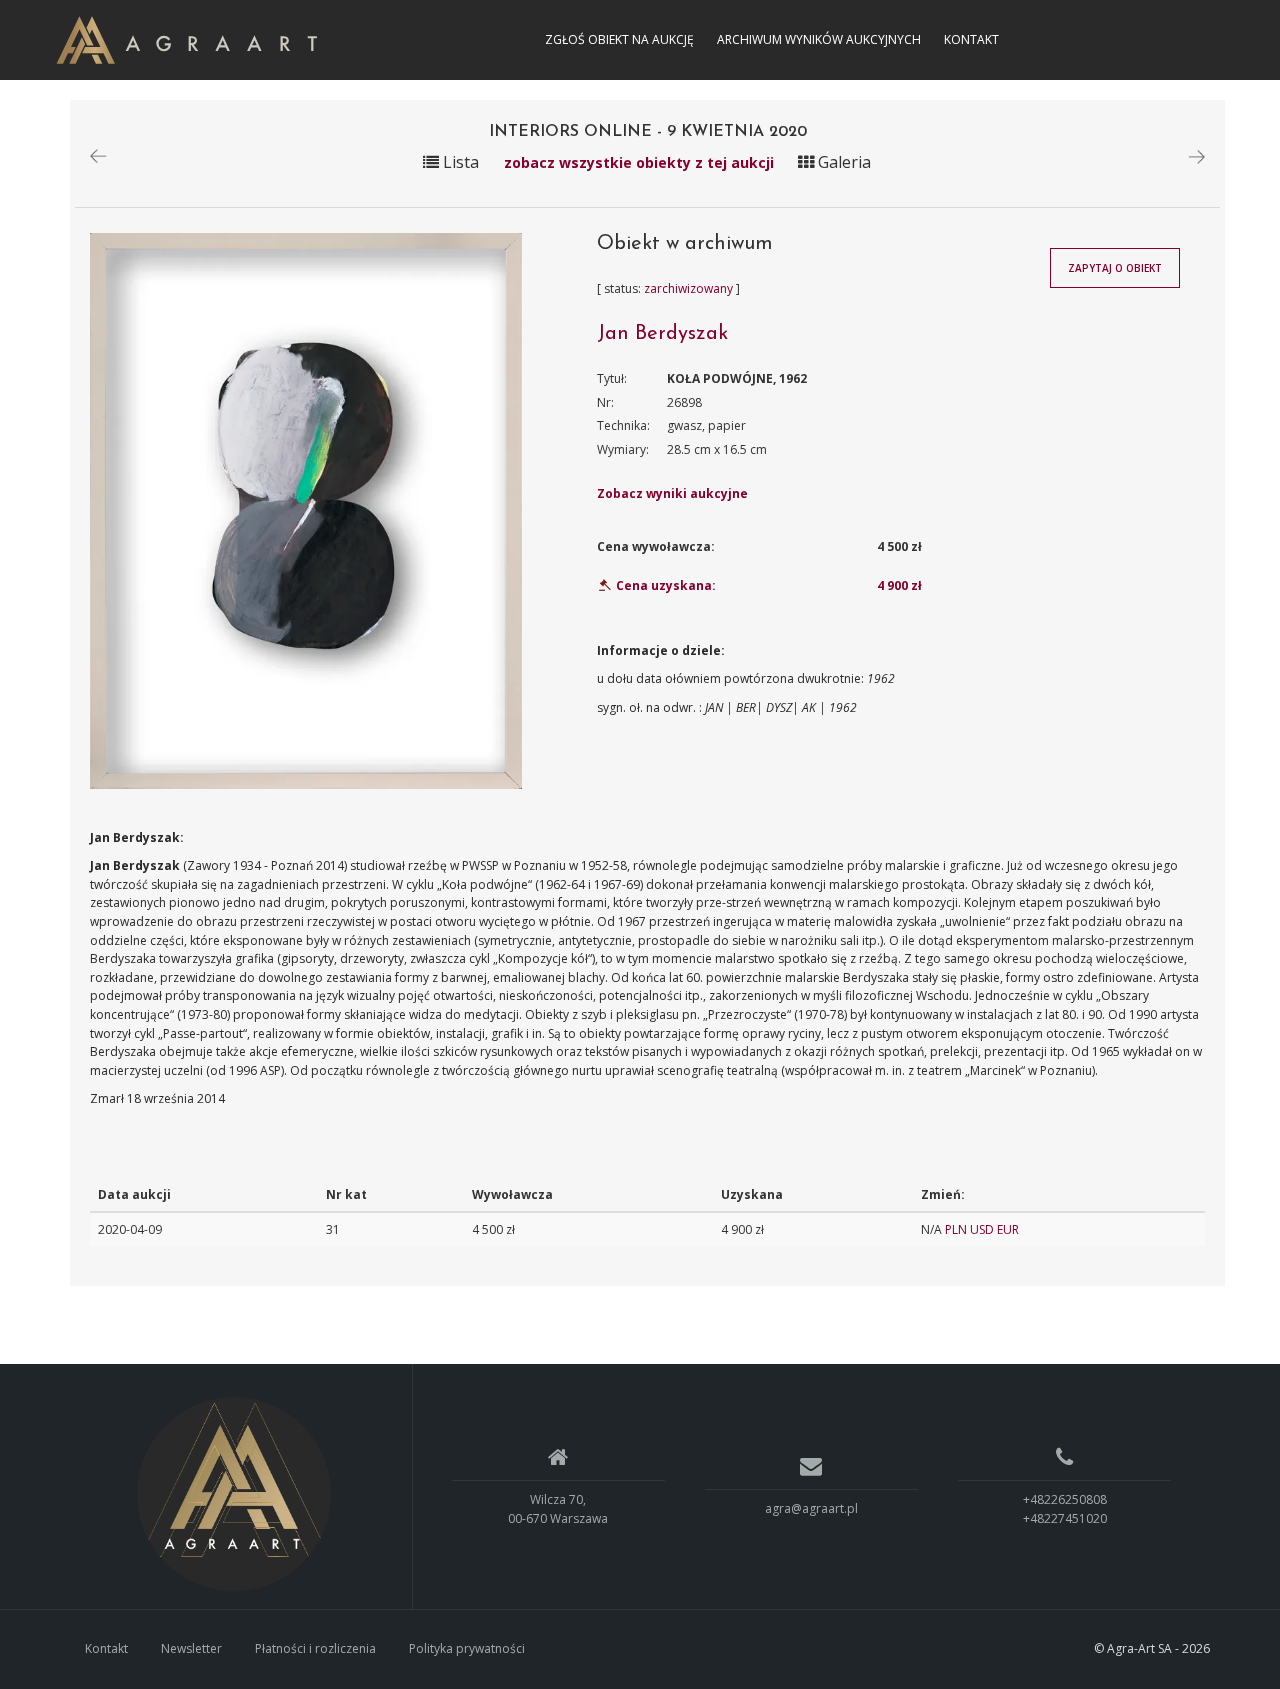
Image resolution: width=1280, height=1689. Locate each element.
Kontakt (971, 39)
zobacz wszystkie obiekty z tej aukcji (641, 162)
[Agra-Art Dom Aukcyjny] (234, 1494)
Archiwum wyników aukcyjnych (819, 39)
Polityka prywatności (467, 1648)
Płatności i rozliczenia (315, 1648)
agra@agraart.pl (811, 1508)
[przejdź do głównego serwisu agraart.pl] (186, 38)
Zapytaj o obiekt (1115, 268)
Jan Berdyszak (662, 334)
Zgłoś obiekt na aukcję (619, 39)
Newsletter (191, 1648)
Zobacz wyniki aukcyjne (672, 493)
